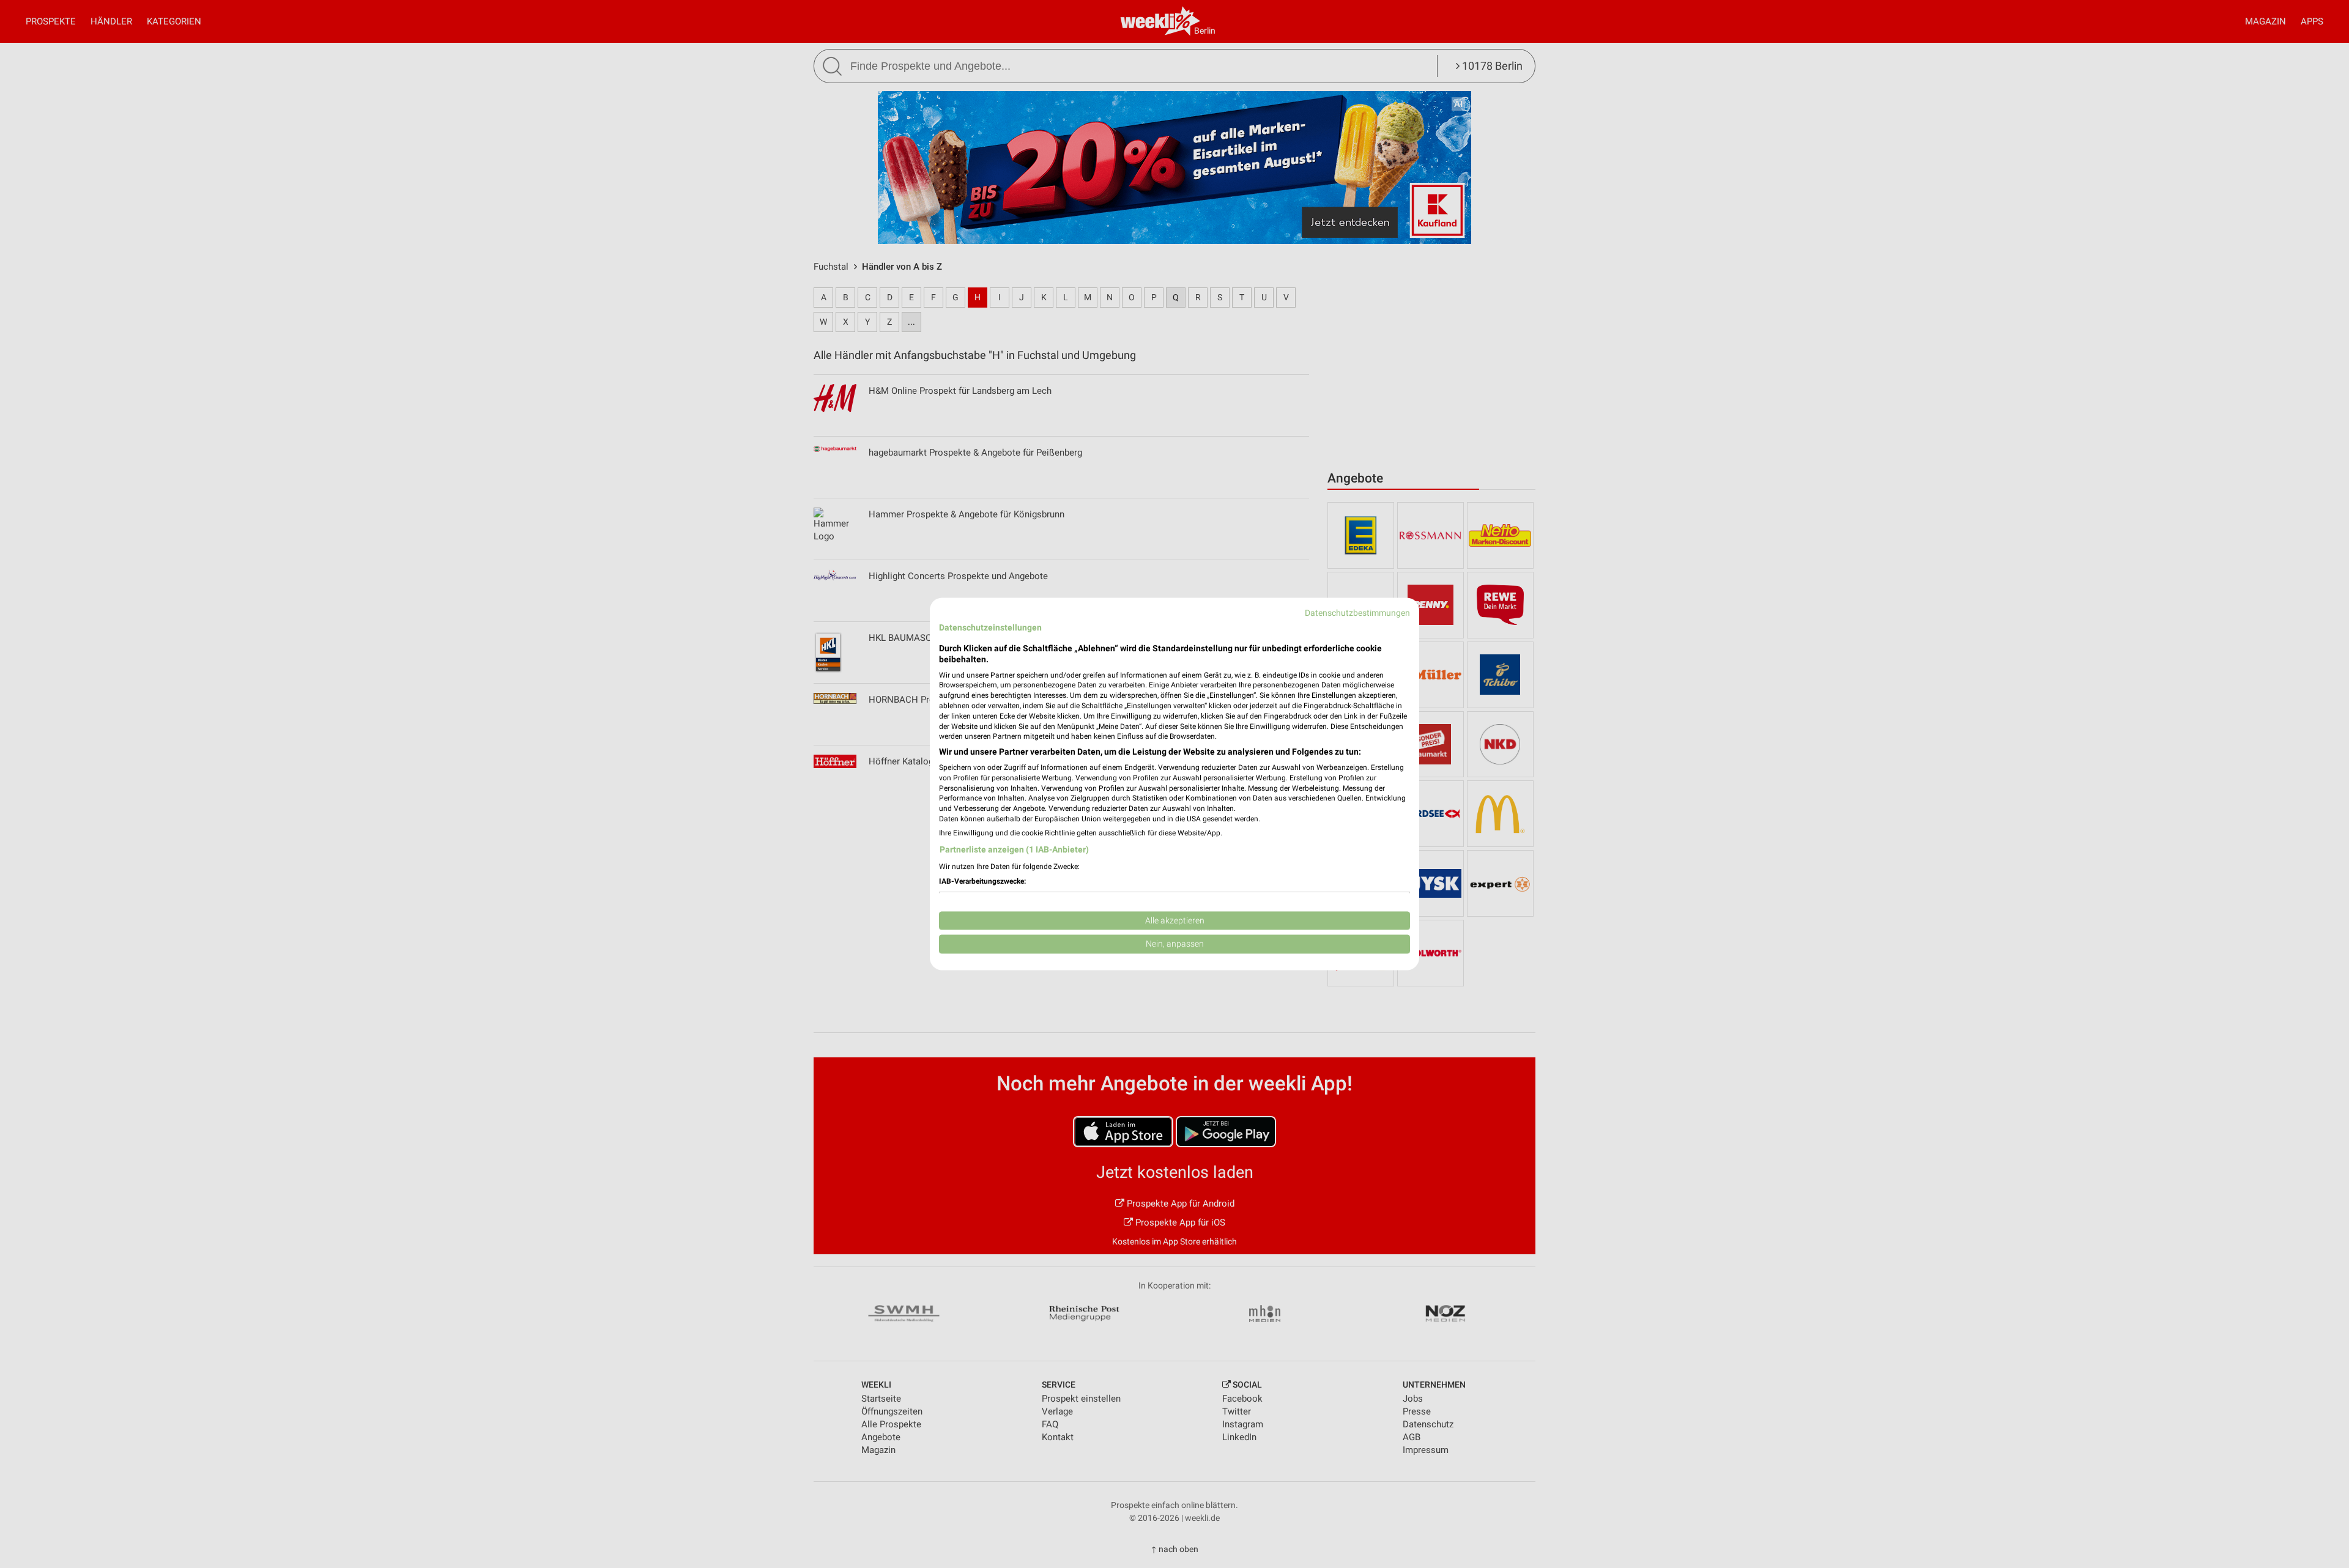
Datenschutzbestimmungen (1357, 613)
